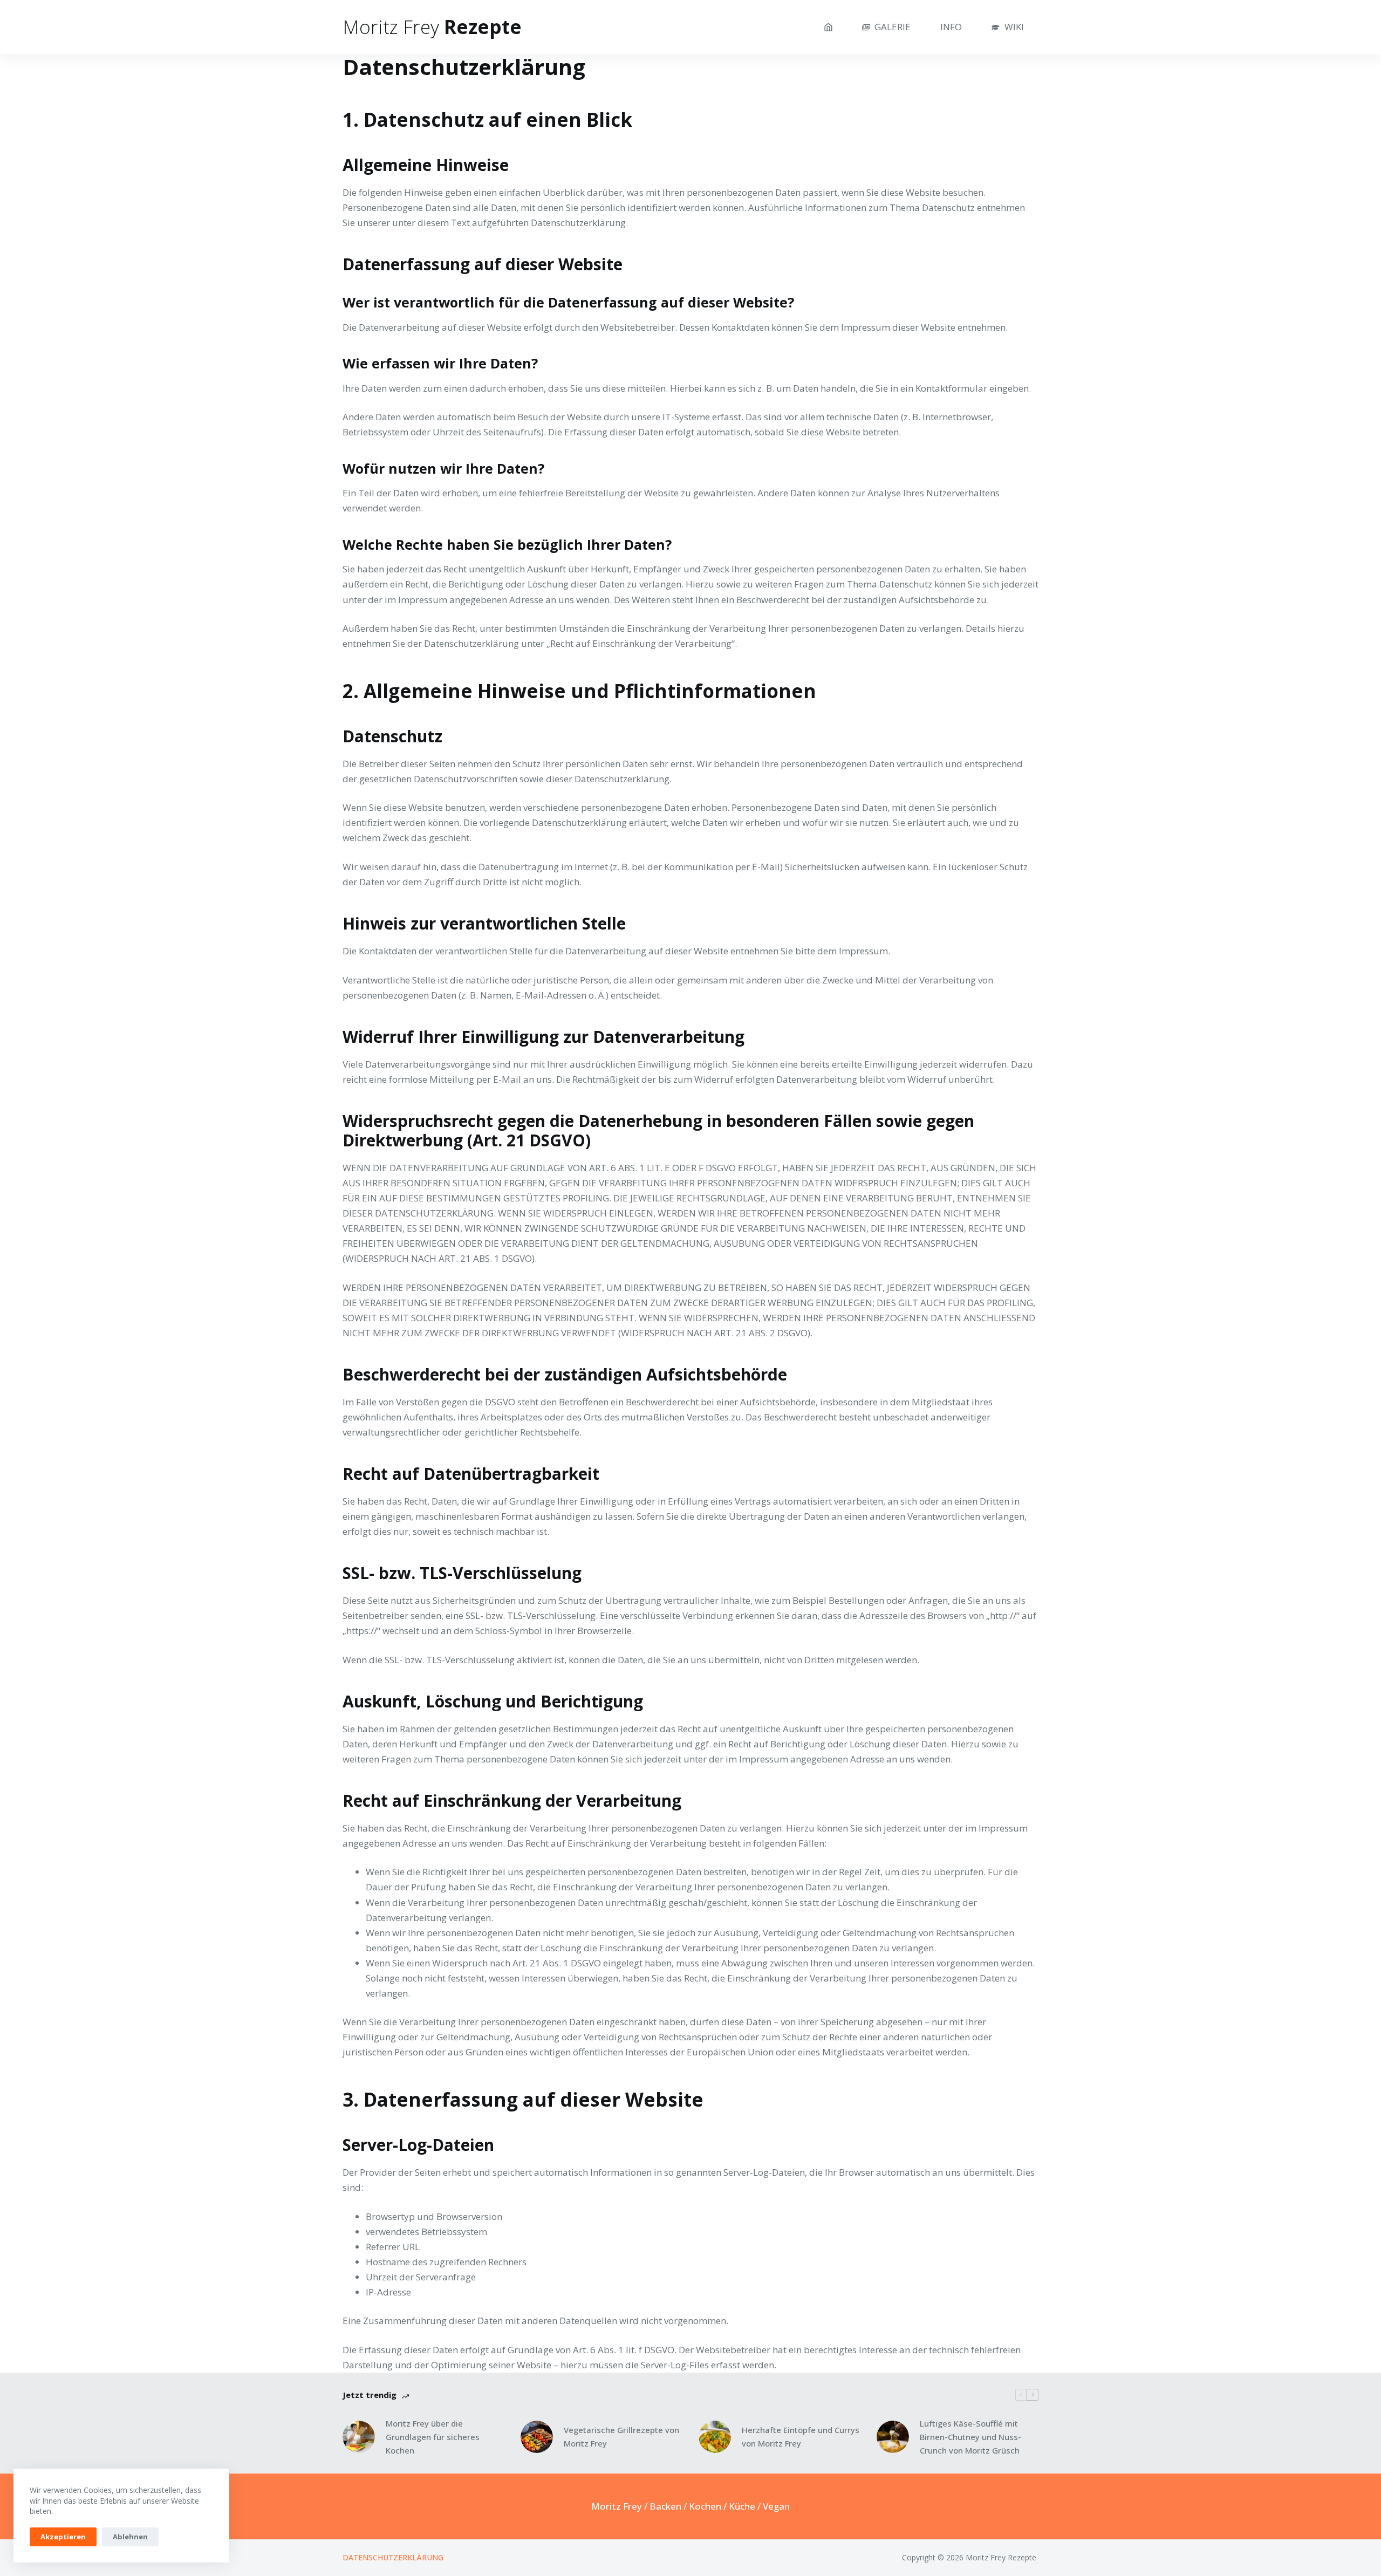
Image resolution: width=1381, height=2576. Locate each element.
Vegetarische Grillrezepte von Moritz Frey (621, 2437)
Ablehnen (130, 2537)
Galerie (893, 27)
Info (951, 27)
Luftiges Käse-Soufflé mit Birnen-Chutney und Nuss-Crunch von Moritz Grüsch (970, 2437)
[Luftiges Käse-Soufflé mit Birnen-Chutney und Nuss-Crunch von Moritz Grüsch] (893, 2437)
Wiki (1014, 27)
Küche (742, 2506)
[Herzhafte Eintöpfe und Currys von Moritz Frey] (715, 2437)
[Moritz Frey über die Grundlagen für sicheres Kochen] (359, 2437)
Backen (665, 2506)
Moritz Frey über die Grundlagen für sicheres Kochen (433, 2437)
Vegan (776, 2506)
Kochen (705, 2506)
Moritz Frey (617, 2506)
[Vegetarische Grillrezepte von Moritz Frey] (537, 2437)
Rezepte (432, 27)
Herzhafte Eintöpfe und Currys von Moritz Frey (801, 2437)
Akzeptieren (63, 2537)
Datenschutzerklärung (393, 2558)
